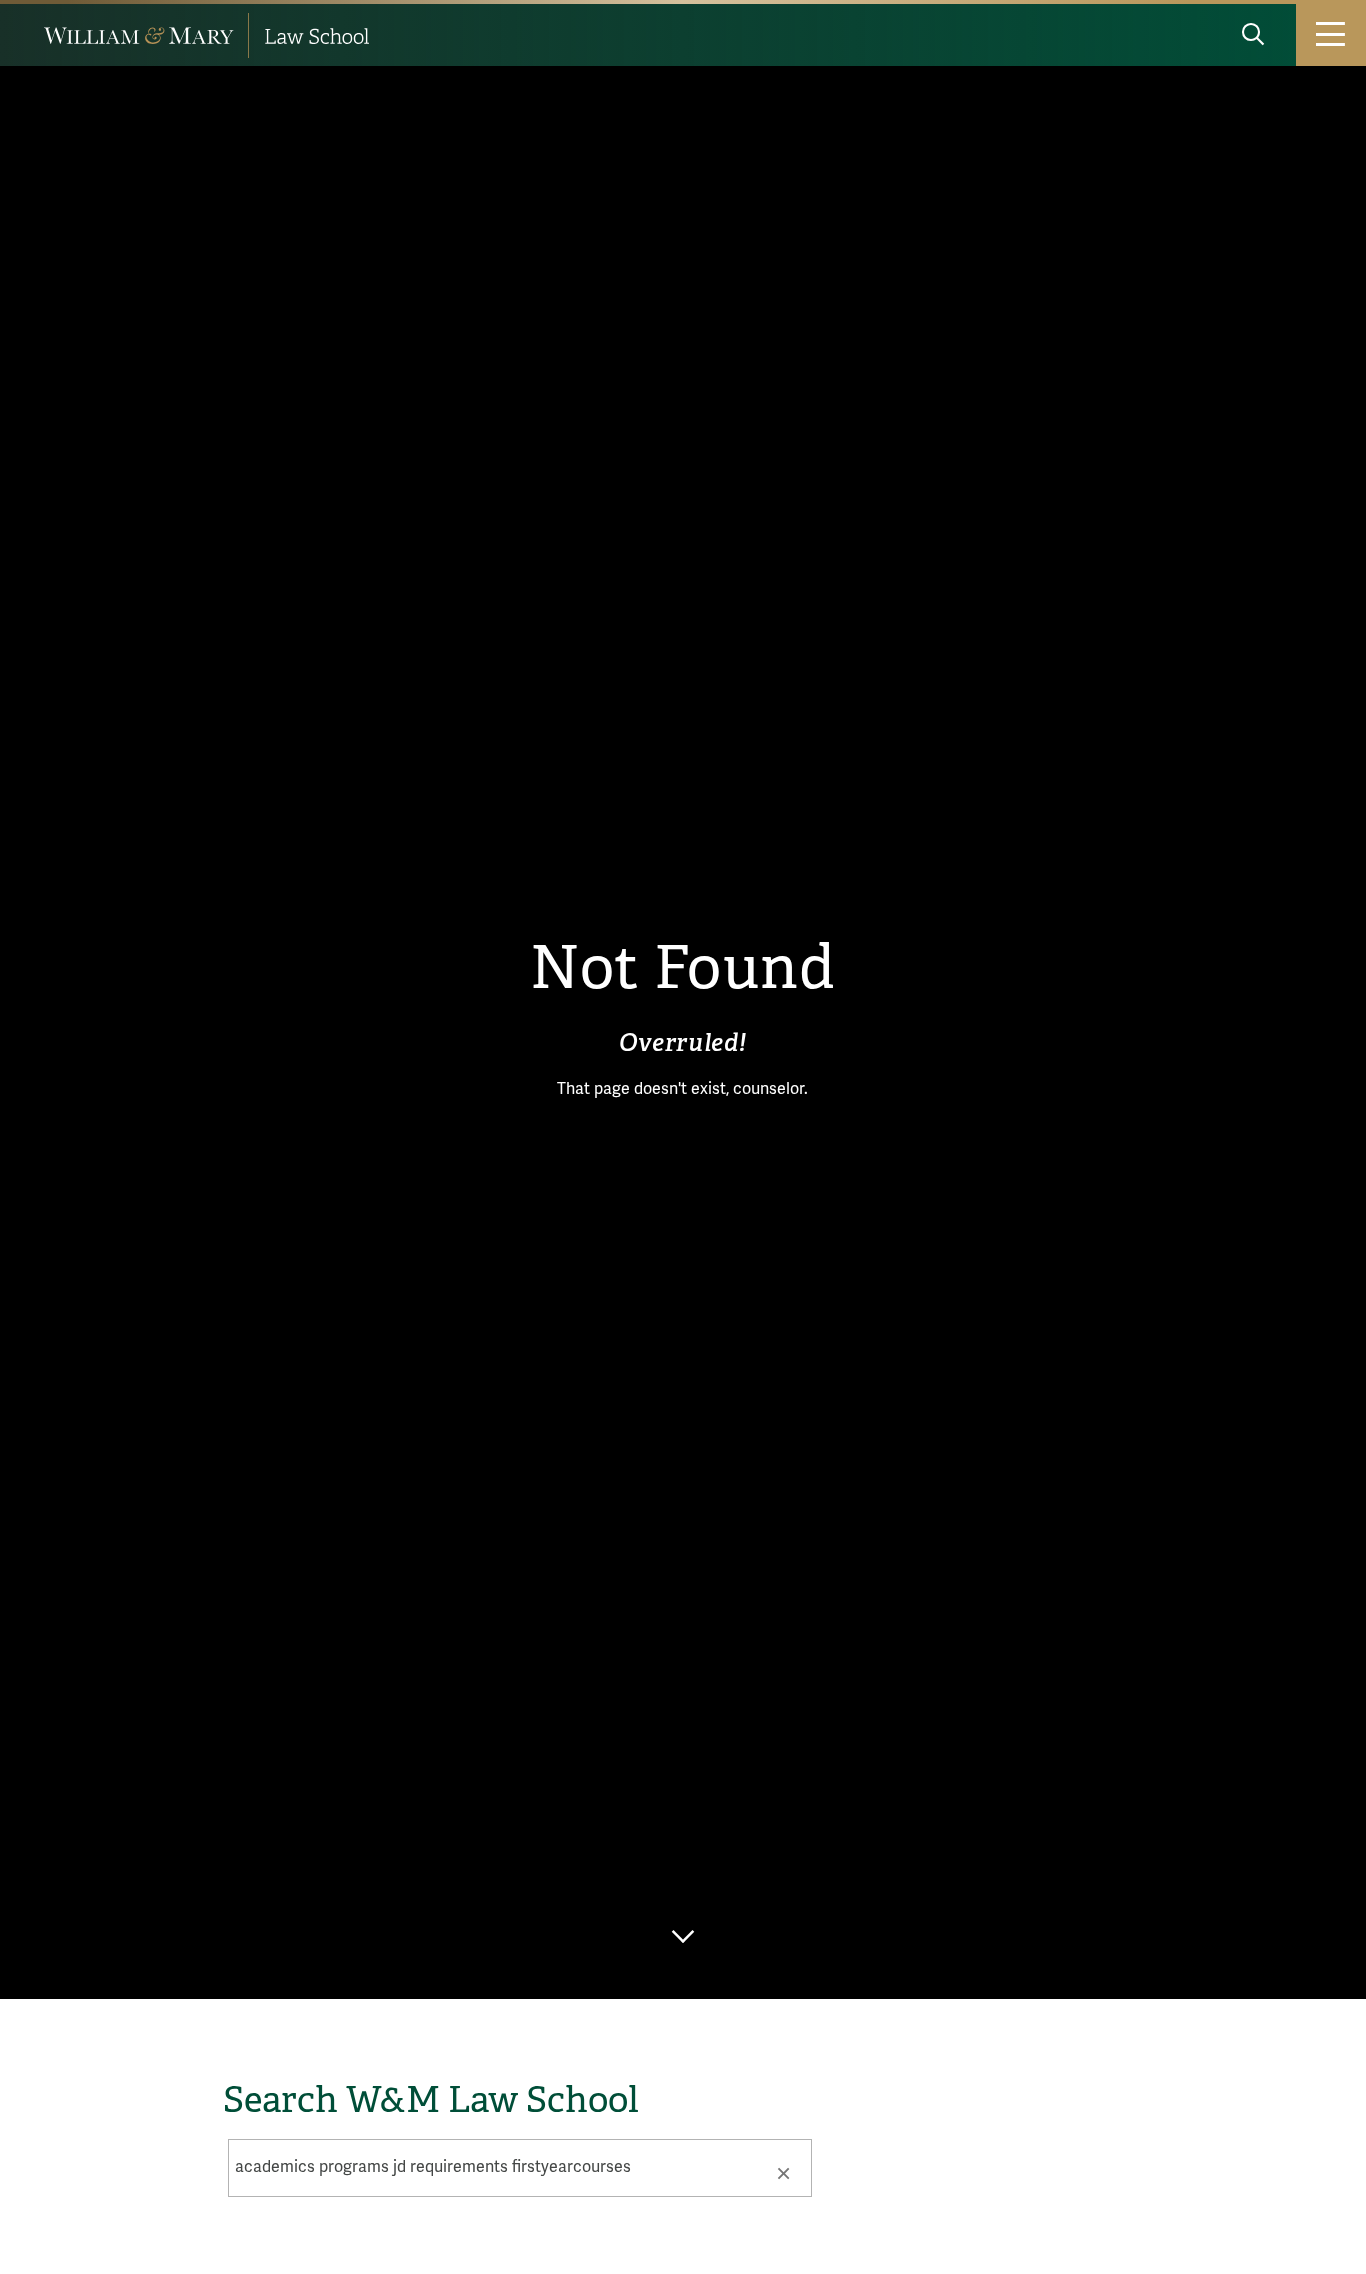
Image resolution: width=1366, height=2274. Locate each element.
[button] (783, 2172)
